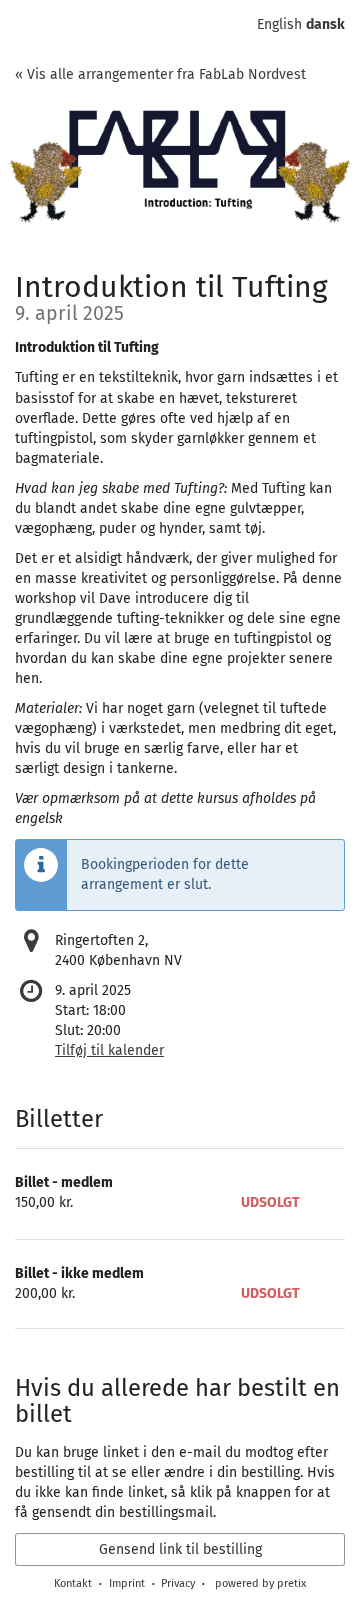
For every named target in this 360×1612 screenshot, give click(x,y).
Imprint (127, 1583)
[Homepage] (180, 171)
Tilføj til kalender (109, 1050)
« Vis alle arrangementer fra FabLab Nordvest (160, 74)
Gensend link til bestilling (180, 1549)
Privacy (178, 1583)
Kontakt (73, 1583)
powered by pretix (260, 1583)
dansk (325, 24)
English (279, 24)
